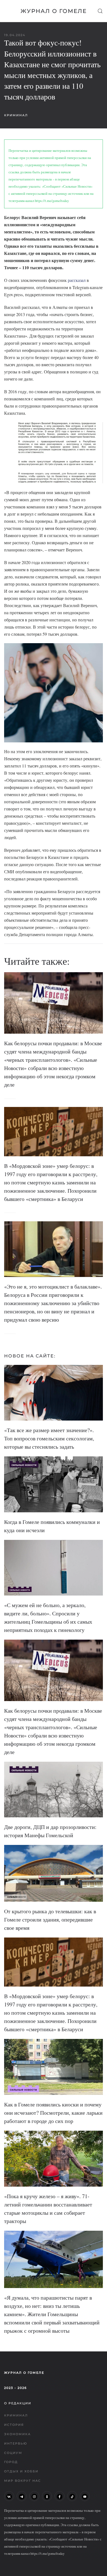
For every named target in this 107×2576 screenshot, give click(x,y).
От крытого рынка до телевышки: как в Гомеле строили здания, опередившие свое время (50, 1919)
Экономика (17, 2434)
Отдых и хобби (21, 2471)
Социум (13, 2453)
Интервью (16, 2443)
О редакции (18, 2403)
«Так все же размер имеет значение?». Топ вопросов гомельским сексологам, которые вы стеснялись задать (49, 1438)
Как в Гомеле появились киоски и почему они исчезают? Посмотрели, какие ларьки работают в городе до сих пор (53, 2113)
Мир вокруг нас (22, 2481)
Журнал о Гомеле (54, 11)
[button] (100, 11)
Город (11, 2462)
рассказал (77, 280)
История (14, 2425)
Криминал (16, 115)
